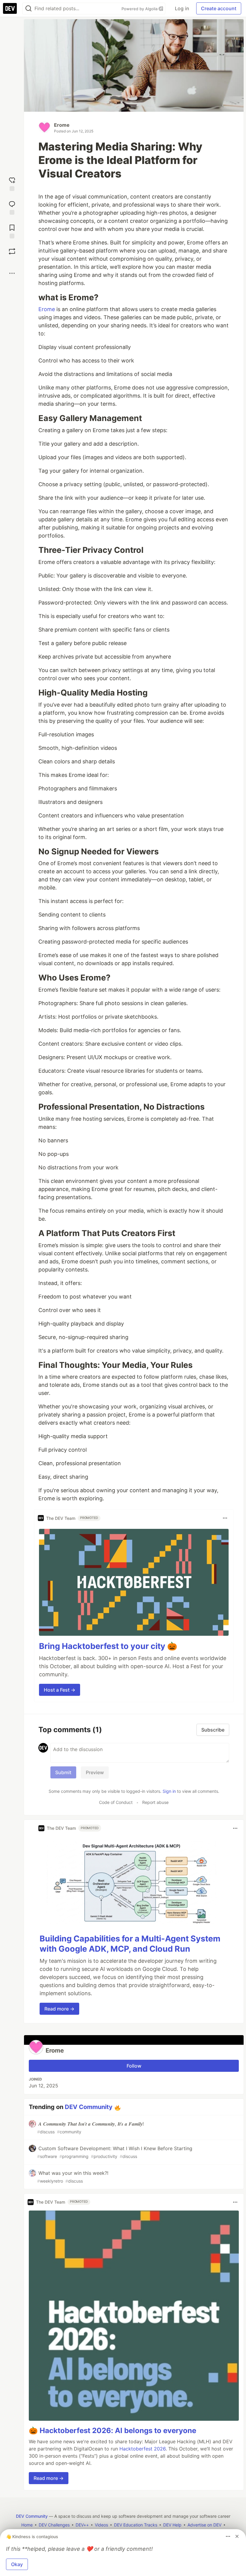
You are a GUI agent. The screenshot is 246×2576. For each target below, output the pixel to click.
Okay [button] (17, 2564)
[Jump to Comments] (12, 207)
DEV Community (89, 2107)
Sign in (169, 1791)
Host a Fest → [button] (60, 1690)
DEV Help (172, 2525)
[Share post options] (12, 273)
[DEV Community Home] (10, 8)
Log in (182, 8)
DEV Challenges (54, 2525)
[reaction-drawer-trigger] (12, 183)
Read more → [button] (59, 2009)
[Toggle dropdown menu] (225, 1518)
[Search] (28, 9)
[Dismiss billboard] (237, 2536)
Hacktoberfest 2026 (142, 2449)
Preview (95, 1772)
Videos (101, 2525)
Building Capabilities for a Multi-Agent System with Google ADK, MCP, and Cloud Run (130, 1944)
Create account (219, 8)
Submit (63, 1772)
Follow (134, 2066)
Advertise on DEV (204, 2525)
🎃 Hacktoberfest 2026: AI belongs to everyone (112, 2431)
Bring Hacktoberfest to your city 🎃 (108, 1646)
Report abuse (155, 1802)
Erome (62, 125)
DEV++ (82, 2525)
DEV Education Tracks (136, 2525)
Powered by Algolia (140, 9)
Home (27, 2525)
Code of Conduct (116, 1802)
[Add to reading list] (12, 231)
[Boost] (12, 251)
